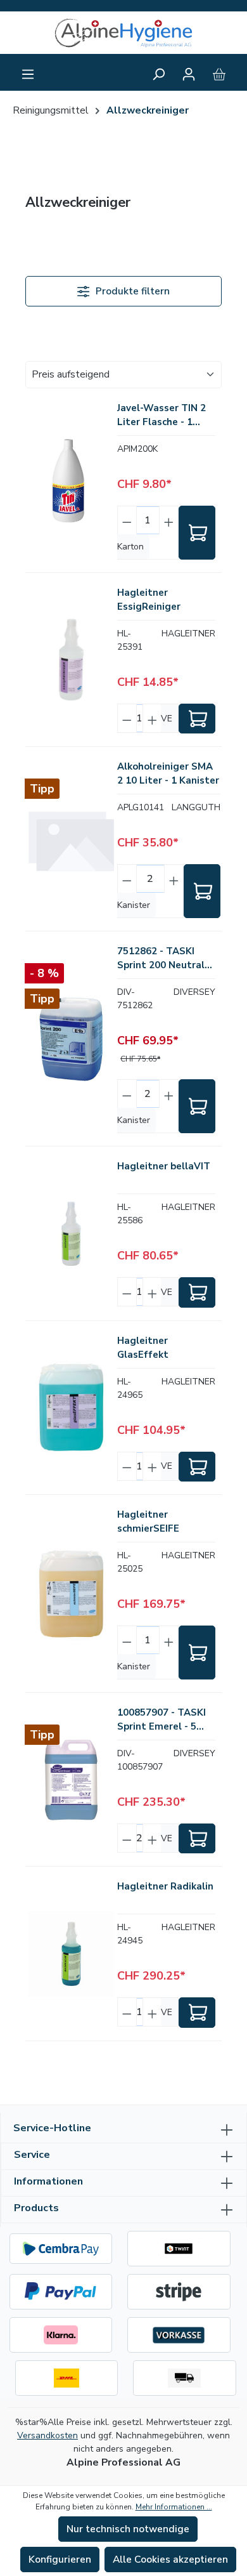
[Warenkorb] (219, 74)
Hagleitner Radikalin (165, 1886)
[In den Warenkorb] (197, 533)
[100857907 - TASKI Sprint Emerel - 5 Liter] (71, 1780)
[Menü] (28, 74)
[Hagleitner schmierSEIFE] (71, 1594)
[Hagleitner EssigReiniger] (71, 660)
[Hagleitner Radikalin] (71, 1954)
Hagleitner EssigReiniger (149, 600)
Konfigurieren (60, 2560)
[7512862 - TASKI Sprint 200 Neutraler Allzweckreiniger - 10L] (71, 1039)
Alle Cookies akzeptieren (170, 2560)
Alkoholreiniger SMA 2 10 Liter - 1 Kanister (168, 773)
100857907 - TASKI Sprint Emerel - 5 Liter (161, 1720)
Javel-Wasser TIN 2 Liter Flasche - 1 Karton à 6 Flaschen (163, 415)
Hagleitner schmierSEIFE (148, 1521)
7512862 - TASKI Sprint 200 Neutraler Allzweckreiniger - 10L (166, 958)
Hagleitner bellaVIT (164, 1166)
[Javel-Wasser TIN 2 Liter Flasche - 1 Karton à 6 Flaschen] (71, 480)
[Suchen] (158, 74)
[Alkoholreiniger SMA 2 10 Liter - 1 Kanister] (71, 839)
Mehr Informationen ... (174, 2507)
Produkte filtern (131, 291)
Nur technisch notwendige (128, 2529)
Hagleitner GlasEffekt (143, 1348)
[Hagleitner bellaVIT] (71, 1233)
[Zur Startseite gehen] (123, 33)
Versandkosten (47, 2435)
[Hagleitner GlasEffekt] (71, 1407)
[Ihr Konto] (189, 74)
